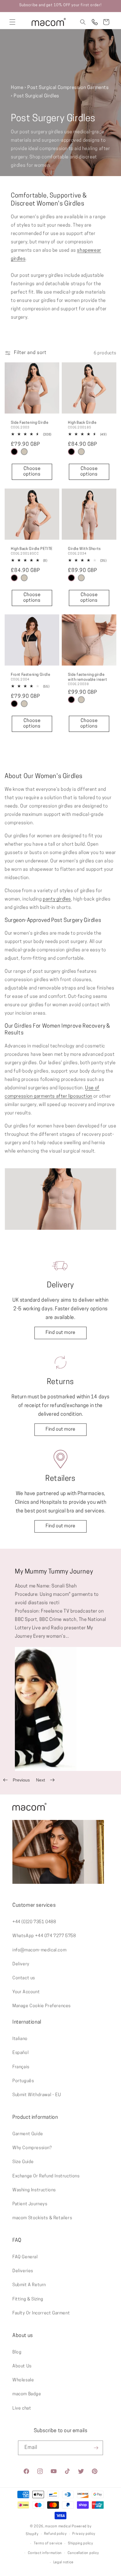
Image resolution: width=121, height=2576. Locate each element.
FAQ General (25, 2257)
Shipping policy (81, 2544)
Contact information (45, 2553)
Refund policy (55, 2534)
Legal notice (63, 2563)
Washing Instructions (34, 2190)
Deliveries (23, 2271)
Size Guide (23, 2162)
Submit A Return (29, 2285)
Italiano (20, 2039)
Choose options (32, 472)
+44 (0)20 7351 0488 (34, 1922)
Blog (17, 2352)
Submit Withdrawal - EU (37, 2095)
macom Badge (27, 2394)
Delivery (21, 1964)
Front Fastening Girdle (31, 675)
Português (23, 2081)
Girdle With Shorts (84, 549)
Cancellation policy (83, 2553)
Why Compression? (32, 2148)
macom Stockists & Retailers (42, 2218)
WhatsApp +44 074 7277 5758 (44, 1936)
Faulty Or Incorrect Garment (41, 2313)
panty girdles (57, 899)
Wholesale (23, 2380)
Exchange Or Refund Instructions (46, 2176)
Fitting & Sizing (28, 2299)
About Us (22, 2366)
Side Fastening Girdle (30, 423)
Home (17, 88)
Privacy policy (84, 2534)
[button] (12, 22)
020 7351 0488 (95, 22)
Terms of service (48, 2544)
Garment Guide (28, 2134)
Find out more (60, 1333)
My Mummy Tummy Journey (54, 1572)
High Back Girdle (82, 423)
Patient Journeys (30, 2204)
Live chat (22, 2408)
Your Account (26, 1992)
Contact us (24, 1978)
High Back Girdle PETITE (32, 549)
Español (20, 2053)
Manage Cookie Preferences (42, 2006)
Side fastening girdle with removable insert (88, 677)
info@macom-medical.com (39, 1950)
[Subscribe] (96, 2448)
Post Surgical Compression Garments (68, 88)
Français (21, 2067)
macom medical (58, 2527)
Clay (24, 452)
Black (14, 452)
